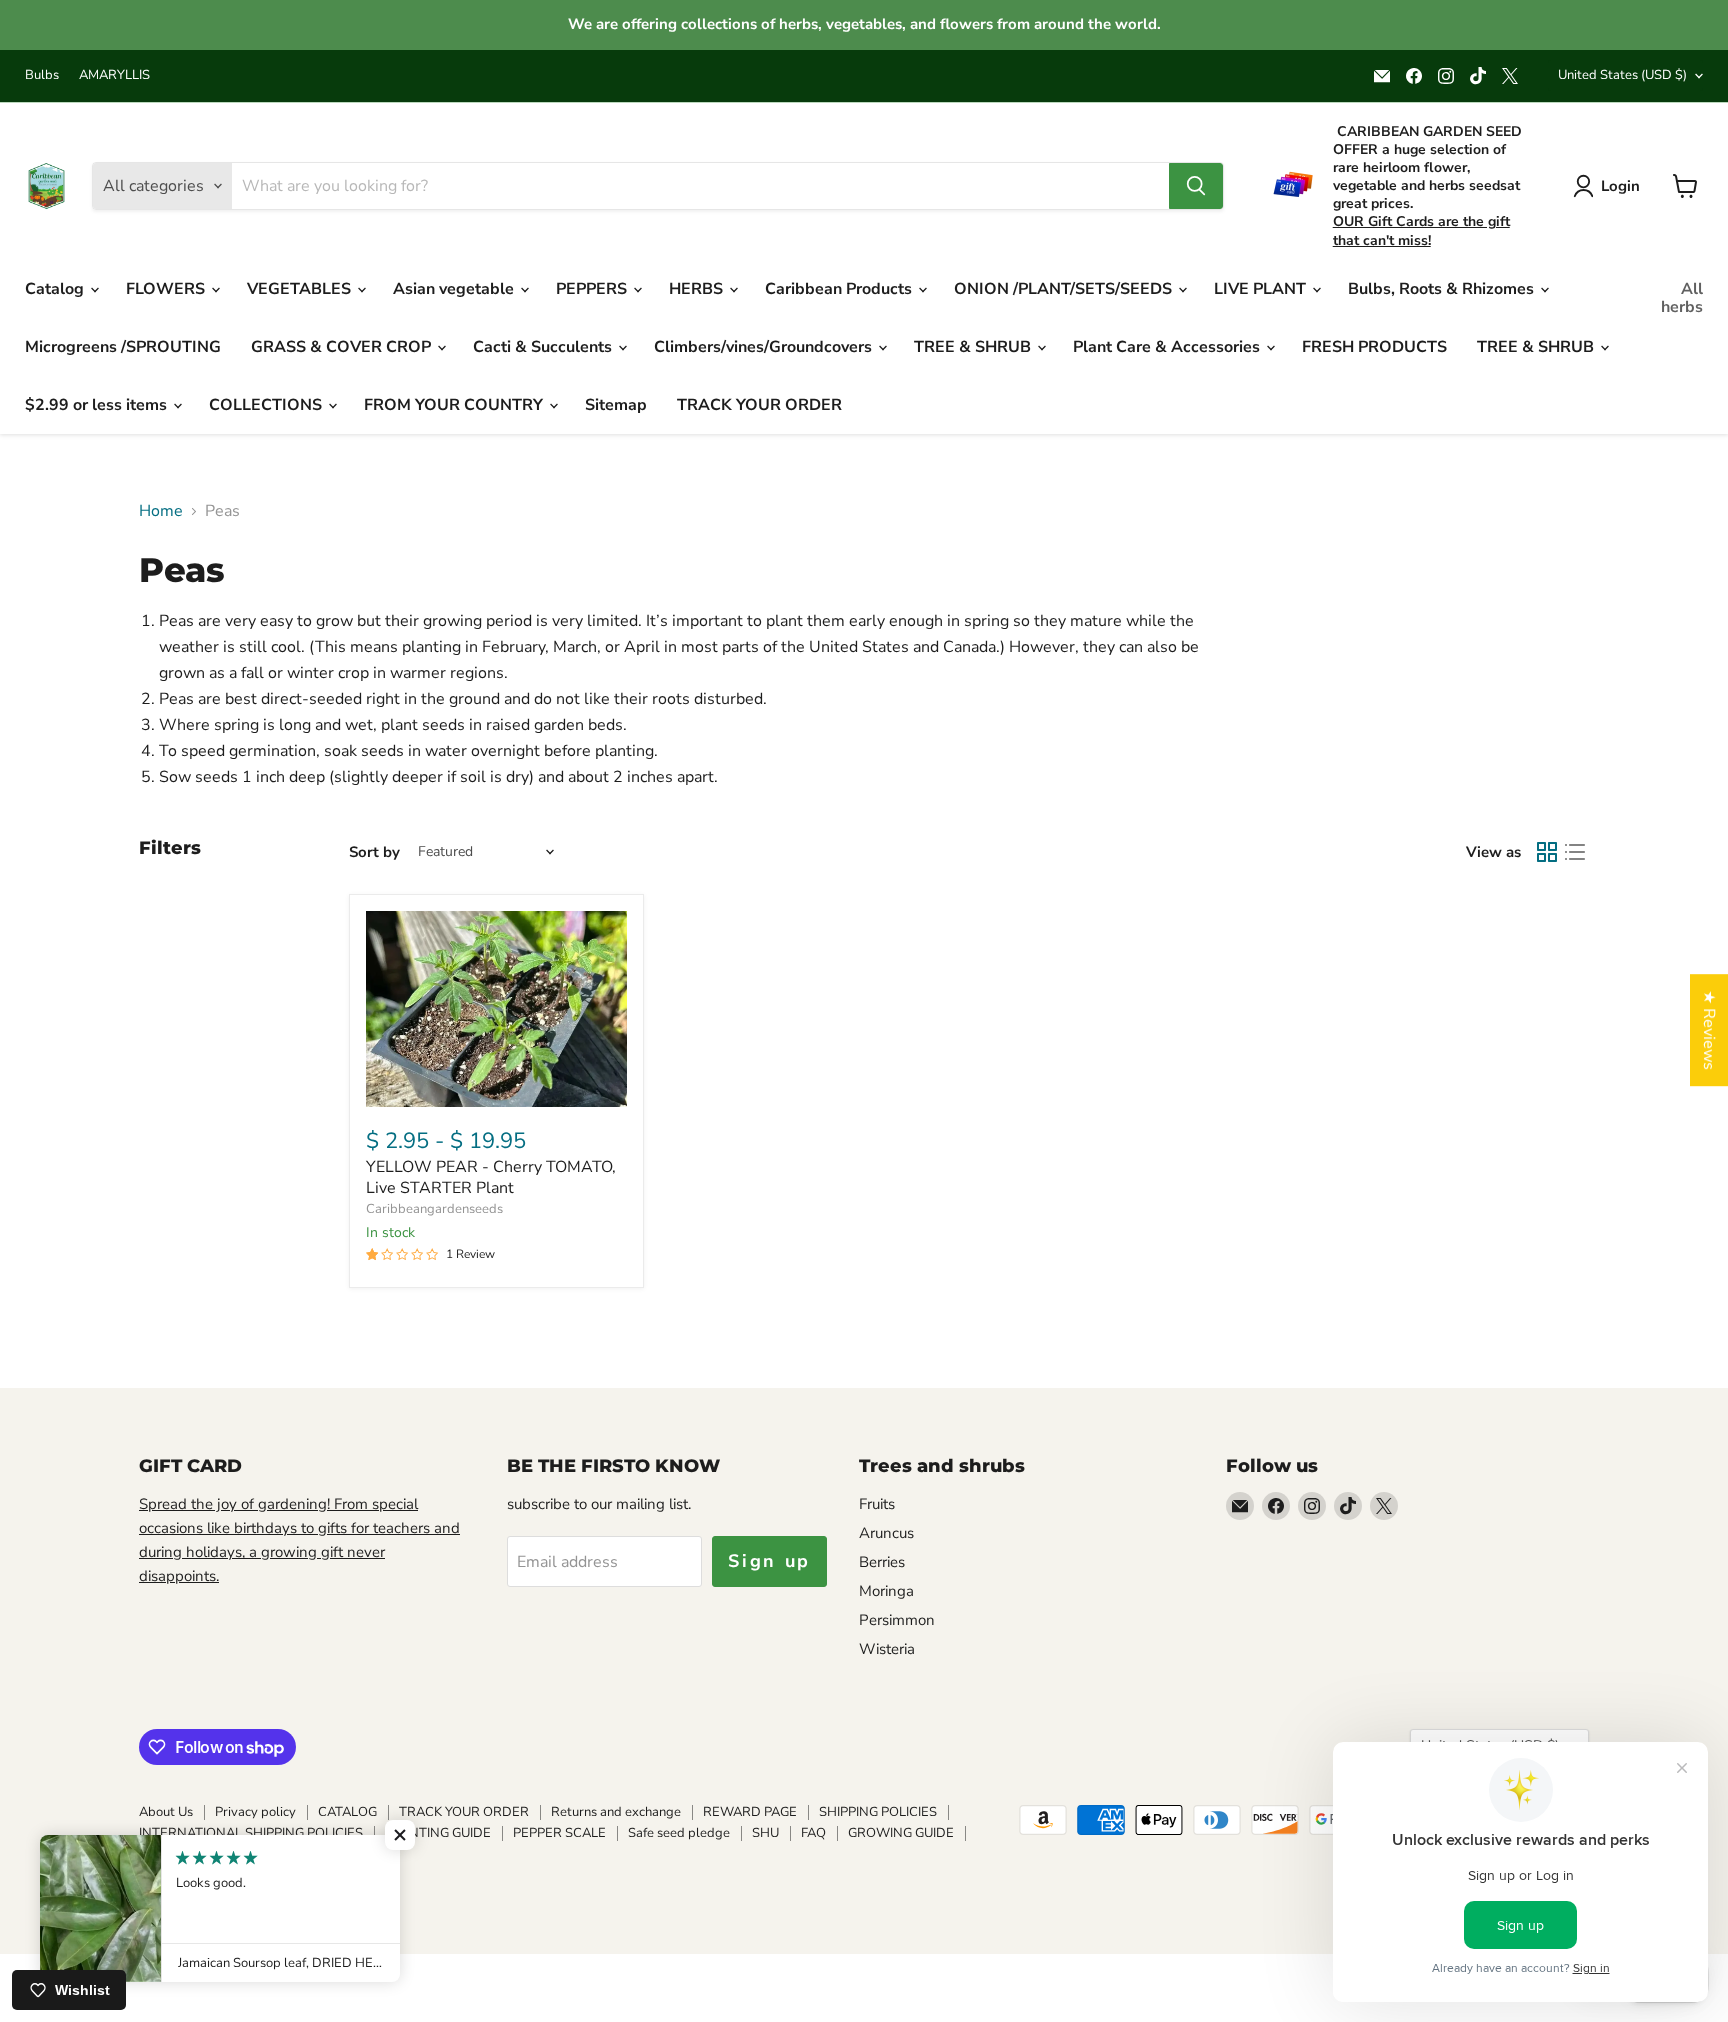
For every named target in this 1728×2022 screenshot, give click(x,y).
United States (1622, 75)
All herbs (1682, 298)
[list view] (1575, 852)
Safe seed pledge (679, 1833)
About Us (166, 1812)
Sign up (769, 1561)
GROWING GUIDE (901, 1833)
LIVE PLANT (1262, 289)
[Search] (1196, 186)
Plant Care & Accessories (1168, 347)
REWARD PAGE (750, 1812)
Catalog (56, 289)
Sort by (374, 852)
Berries (882, 1562)
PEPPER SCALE (559, 1833)
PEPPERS (593, 289)
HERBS (698, 289)
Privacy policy (255, 1812)
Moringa (886, 1591)
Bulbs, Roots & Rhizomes (1443, 289)
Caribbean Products (840, 289)
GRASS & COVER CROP (343, 347)
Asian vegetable (455, 289)
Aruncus (886, 1533)
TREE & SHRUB (974, 347)
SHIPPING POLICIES (878, 1812)
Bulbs (42, 75)
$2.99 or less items (98, 405)
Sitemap (616, 405)
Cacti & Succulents (544, 347)
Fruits (877, 1504)
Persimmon (897, 1620)
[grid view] (1547, 852)
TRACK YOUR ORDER (759, 405)
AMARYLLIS (114, 75)
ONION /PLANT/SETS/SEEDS (1065, 289)
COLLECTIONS (267, 405)
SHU (765, 1833)
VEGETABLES (301, 289)
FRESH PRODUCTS (1374, 347)
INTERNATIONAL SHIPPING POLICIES (251, 1833)
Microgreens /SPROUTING (123, 347)
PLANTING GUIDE (438, 1833)
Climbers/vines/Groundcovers (765, 347)
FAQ (813, 1833)
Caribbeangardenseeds (434, 1209)
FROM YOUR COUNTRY (455, 405)
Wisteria (887, 1649)
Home (161, 511)
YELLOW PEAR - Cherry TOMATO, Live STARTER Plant (491, 1177)
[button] (400, 1835)
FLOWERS (167, 289)
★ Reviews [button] (1709, 1030)
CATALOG (347, 1812)
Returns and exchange (616, 1812)
